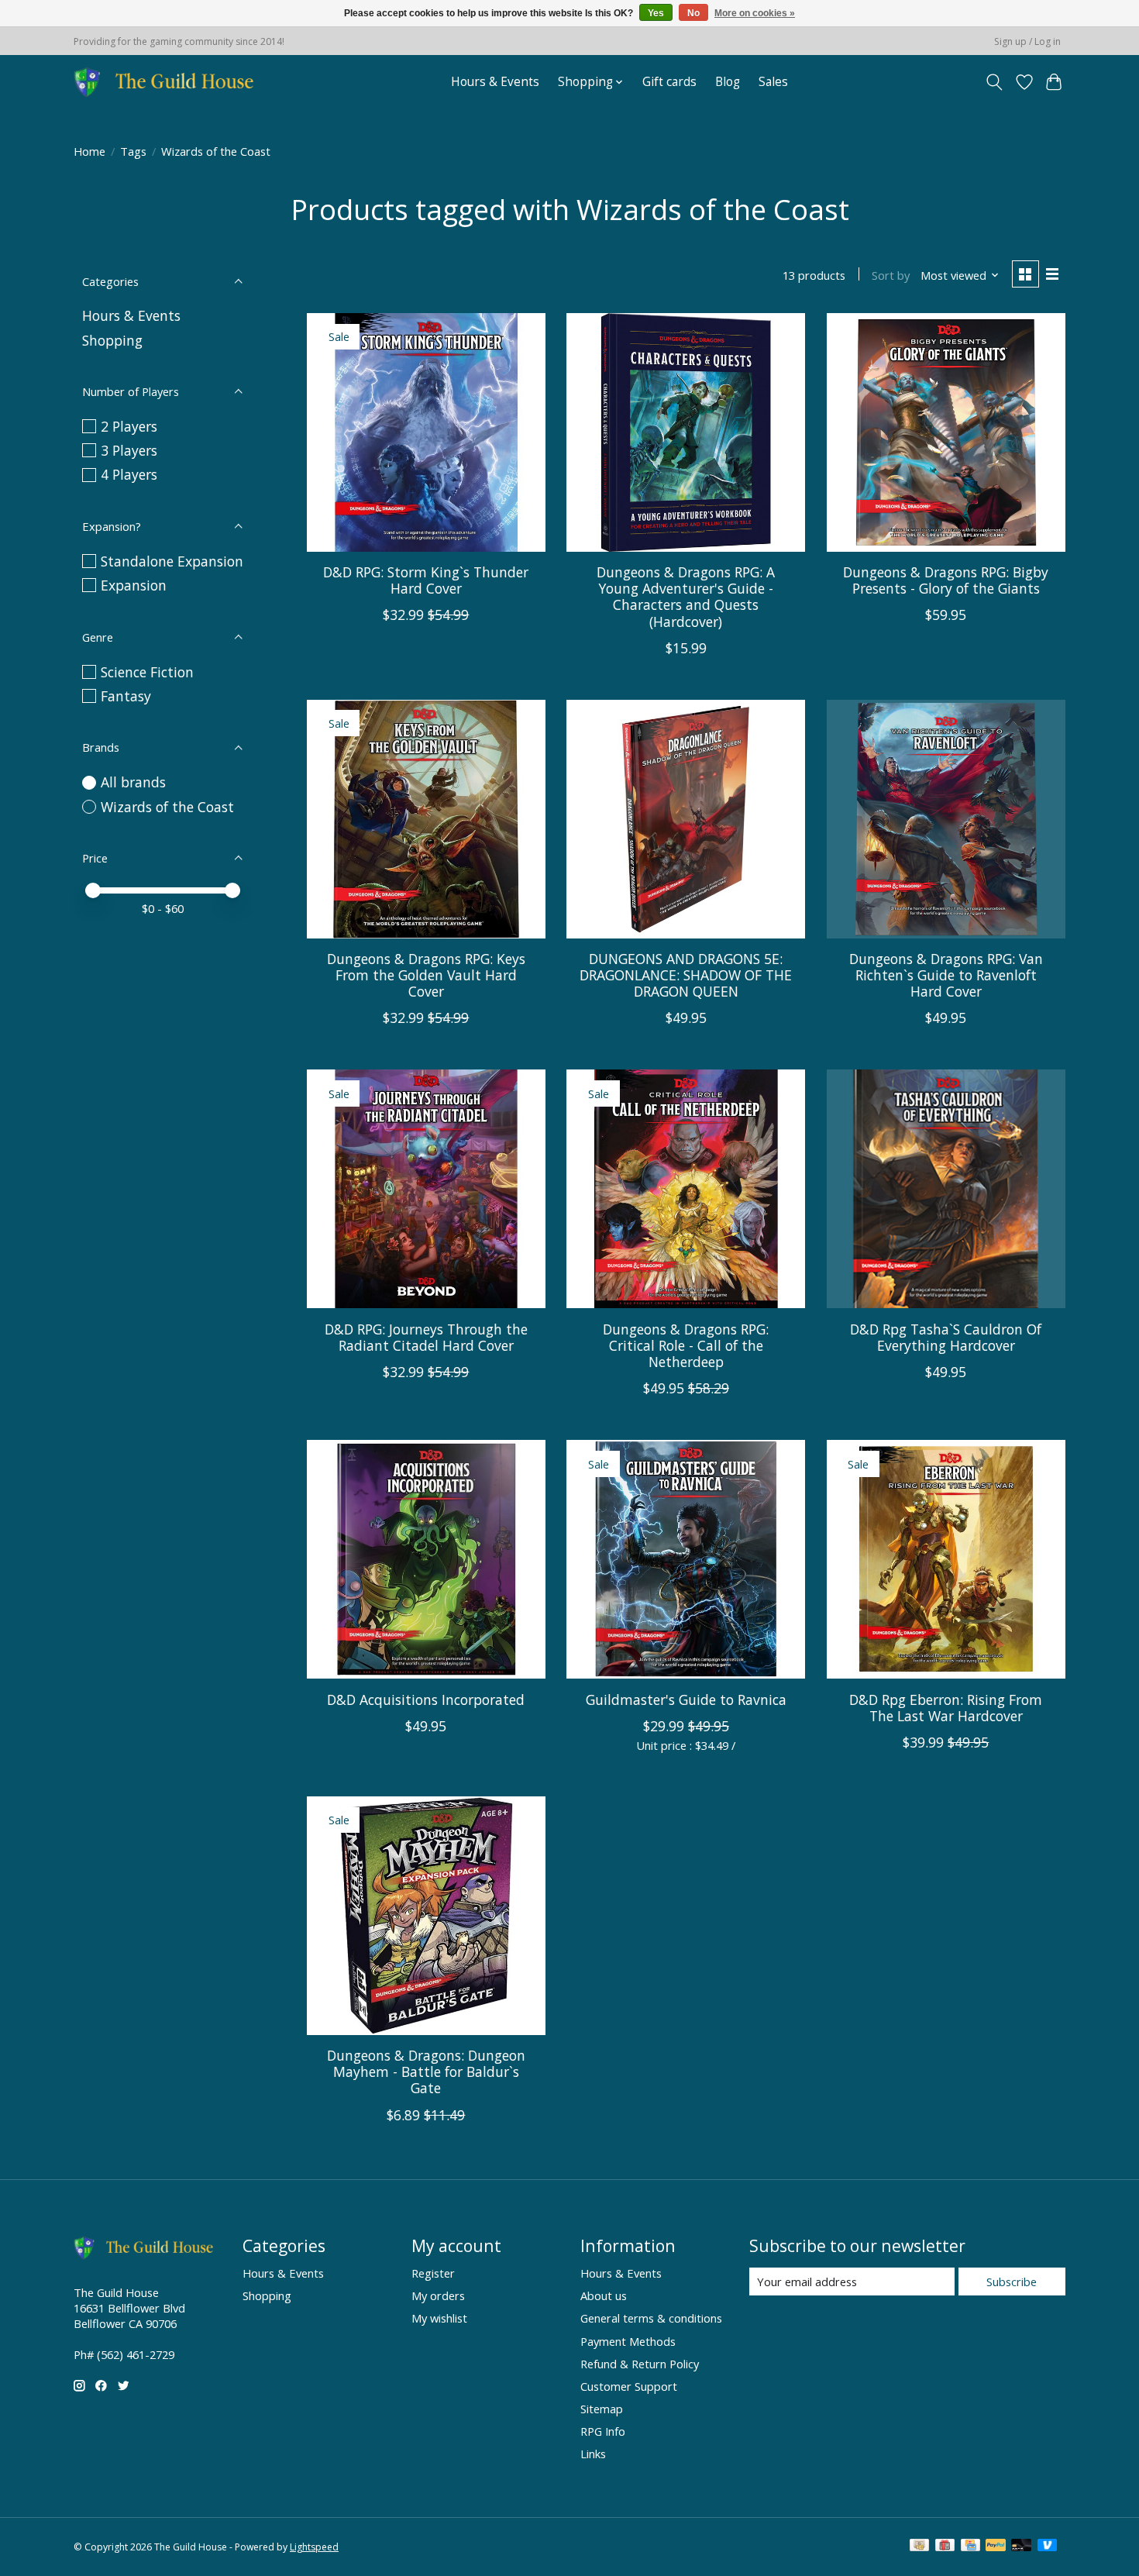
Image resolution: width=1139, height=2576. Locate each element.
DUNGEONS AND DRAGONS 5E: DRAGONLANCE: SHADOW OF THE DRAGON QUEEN (686, 975)
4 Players (129, 474)
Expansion (134, 585)
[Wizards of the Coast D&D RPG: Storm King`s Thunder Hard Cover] (426, 432)
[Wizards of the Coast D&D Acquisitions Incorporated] (426, 1559)
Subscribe (1012, 2282)
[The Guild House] (169, 82)
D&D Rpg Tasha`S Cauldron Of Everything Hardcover (946, 1337)
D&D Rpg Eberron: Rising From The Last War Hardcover (946, 1708)
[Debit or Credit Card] (1021, 2547)
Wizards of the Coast (167, 807)
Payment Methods (628, 2341)
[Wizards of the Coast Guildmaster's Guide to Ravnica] (686, 1559)
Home (89, 151)
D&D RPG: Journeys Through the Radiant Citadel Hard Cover (426, 1337)
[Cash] (919, 2547)
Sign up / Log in (1027, 41)
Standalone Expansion (172, 561)
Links (593, 2454)
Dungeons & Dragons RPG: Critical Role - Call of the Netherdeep (686, 1345)
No (693, 13)
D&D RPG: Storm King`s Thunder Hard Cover (426, 580)
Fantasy (126, 696)
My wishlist (439, 2318)
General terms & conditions (651, 2318)
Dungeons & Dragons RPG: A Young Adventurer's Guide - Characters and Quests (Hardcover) (686, 596)
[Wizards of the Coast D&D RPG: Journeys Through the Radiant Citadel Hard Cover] (426, 1189)
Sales (773, 82)
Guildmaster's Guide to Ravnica (686, 1700)
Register (433, 2273)
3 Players (129, 450)
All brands (133, 782)
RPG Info (603, 2431)
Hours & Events (495, 82)
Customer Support (629, 2386)
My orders (438, 2295)
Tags (133, 151)
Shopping (112, 340)
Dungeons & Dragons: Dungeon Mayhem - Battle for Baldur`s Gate (426, 2071)
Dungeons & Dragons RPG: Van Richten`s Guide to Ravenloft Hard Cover (946, 975)
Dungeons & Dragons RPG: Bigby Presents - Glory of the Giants (946, 580)
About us (604, 2295)
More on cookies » (755, 13)
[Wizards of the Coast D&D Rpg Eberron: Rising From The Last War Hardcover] (946, 1559)
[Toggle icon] (994, 82)
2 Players (129, 426)
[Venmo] (1048, 2547)
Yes (656, 13)
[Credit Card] (970, 2547)
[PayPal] (996, 2547)
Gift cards (669, 82)
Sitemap (602, 2409)
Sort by (891, 275)
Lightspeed (314, 2547)
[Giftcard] (945, 2547)
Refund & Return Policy (640, 2364)
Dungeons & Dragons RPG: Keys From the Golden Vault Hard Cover (426, 975)
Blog (728, 82)
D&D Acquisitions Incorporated (426, 1700)
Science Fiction (147, 672)
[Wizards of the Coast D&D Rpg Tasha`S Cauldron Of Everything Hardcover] (946, 1189)
